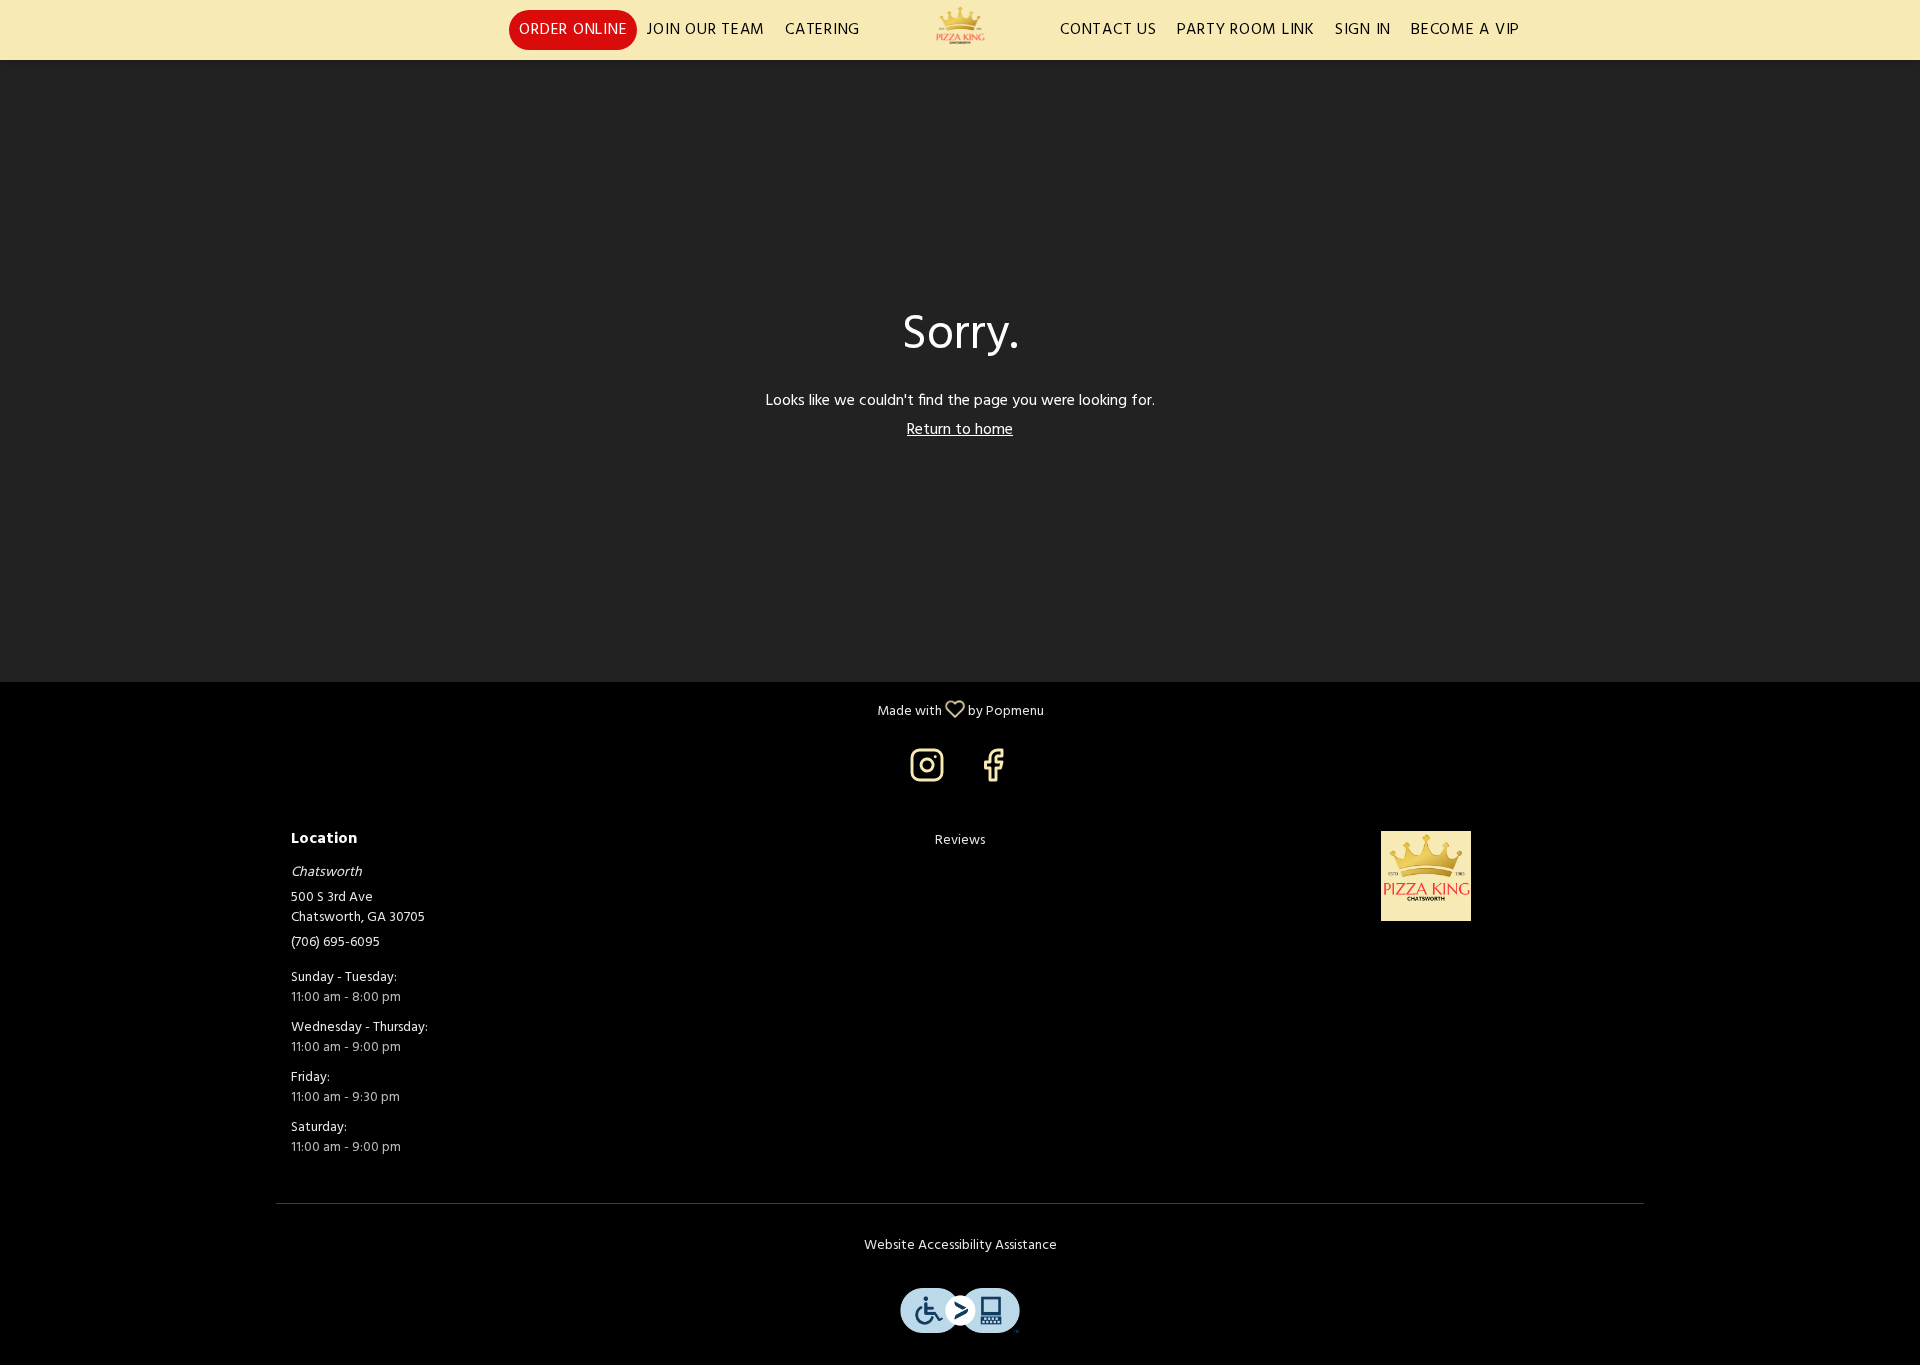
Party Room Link (1246, 30)
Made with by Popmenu (529, 708)
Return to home (960, 430)
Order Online (573, 30)
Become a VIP (1465, 30)
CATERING (822, 30)
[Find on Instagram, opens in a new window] (927, 773)
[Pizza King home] (960, 30)
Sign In (1363, 30)
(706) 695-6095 (335, 943)
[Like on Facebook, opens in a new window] (993, 773)
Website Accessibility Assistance (960, 1246)
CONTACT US (1108, 30)
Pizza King (1426, 876)
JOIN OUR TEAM (706, 30)
